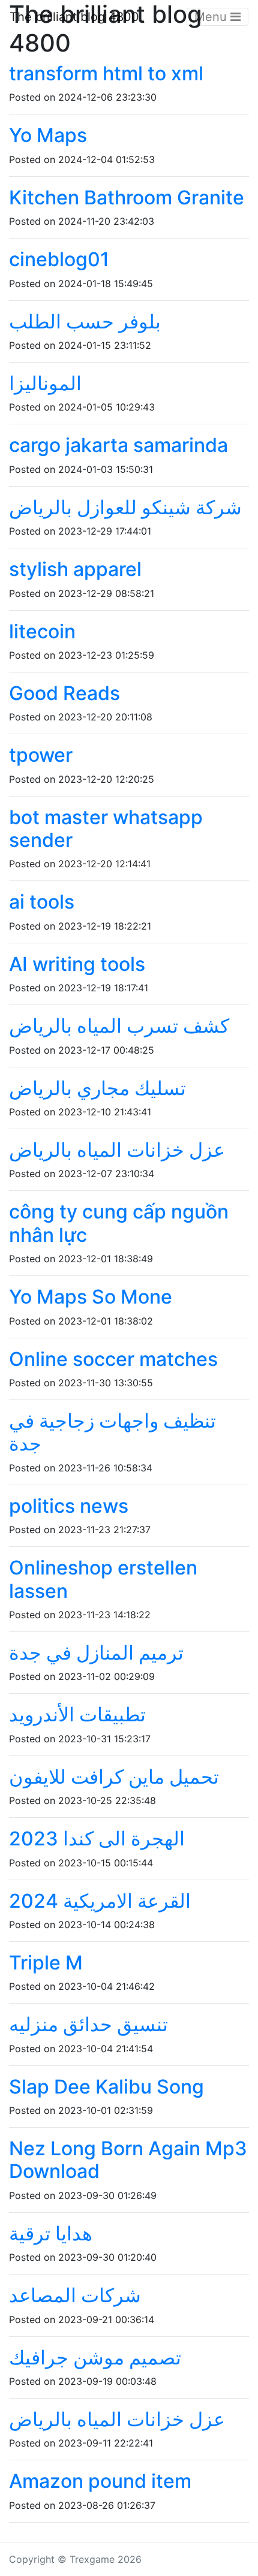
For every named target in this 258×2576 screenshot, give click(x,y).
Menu (212, 17)
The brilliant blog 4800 (74, 17)
